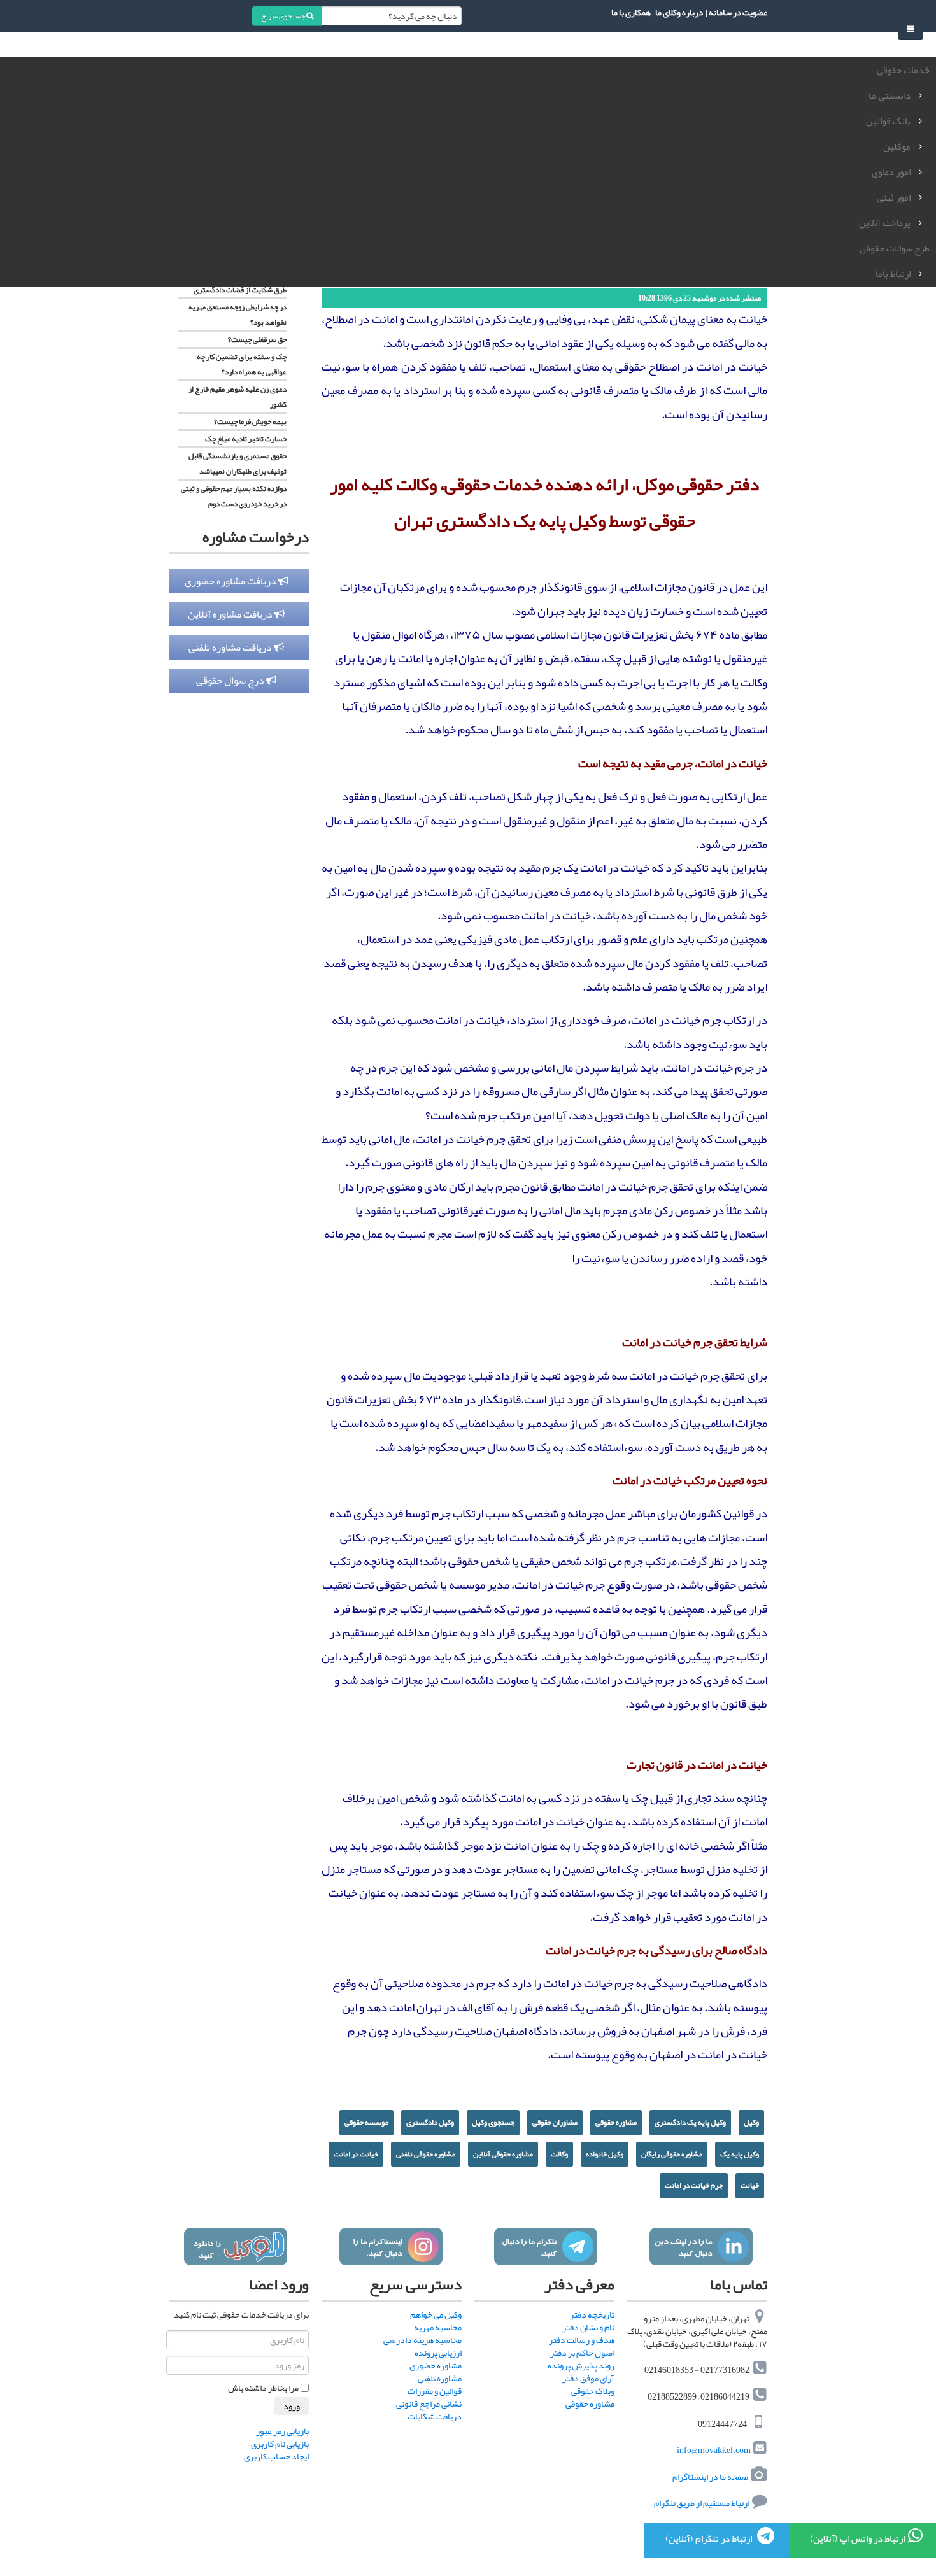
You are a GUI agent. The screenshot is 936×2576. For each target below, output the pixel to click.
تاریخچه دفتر (592, 2314)
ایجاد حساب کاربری (276, 2456)
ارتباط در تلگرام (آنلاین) (710, 2538)
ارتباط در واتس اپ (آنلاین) (857, 2538)
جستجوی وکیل (493, 2122)
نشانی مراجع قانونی (429, 2403)
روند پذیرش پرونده (581, 2365)
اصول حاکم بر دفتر (582, 2353)
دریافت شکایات (435, 2416)
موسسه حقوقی (366, 2122)
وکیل (751, 2122)
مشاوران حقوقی (555, 2122)
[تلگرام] (545, 2247)
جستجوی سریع (284, 16)
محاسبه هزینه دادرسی (422, 2340)
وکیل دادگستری (430, 2122)
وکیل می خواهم (436, 2314)
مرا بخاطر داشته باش (263, 2388)
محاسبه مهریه (438, 2327)
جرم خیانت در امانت (694, 2185)
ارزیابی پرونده (438, 2353)
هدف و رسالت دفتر (582, 2340)
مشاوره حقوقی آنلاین (503, 2154)
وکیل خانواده (605, 2154)
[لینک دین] (701, 2247)
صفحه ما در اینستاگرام (710, 2477)
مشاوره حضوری (436, 2365)
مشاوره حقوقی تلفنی (426, 2154)
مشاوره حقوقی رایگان (672, 2154)
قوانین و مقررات (435, 2391)
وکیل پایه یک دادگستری (690, 2122)
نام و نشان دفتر (588, 2327)
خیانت (750, 2185)
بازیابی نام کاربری (280, 2444)
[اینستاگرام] (391, 2247)
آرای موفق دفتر (588, 2378)
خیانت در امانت (356, 2154)
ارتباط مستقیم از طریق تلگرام (701, 2503)
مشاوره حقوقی (616, 2122)
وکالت (559, 2154)
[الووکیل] (235, 2247)
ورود (292, 2406)
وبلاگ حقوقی (593, 2391)
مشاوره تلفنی (440, 2378)
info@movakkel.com (714, 2451)
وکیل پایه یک (740, 2154)
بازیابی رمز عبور (282, 2431)
